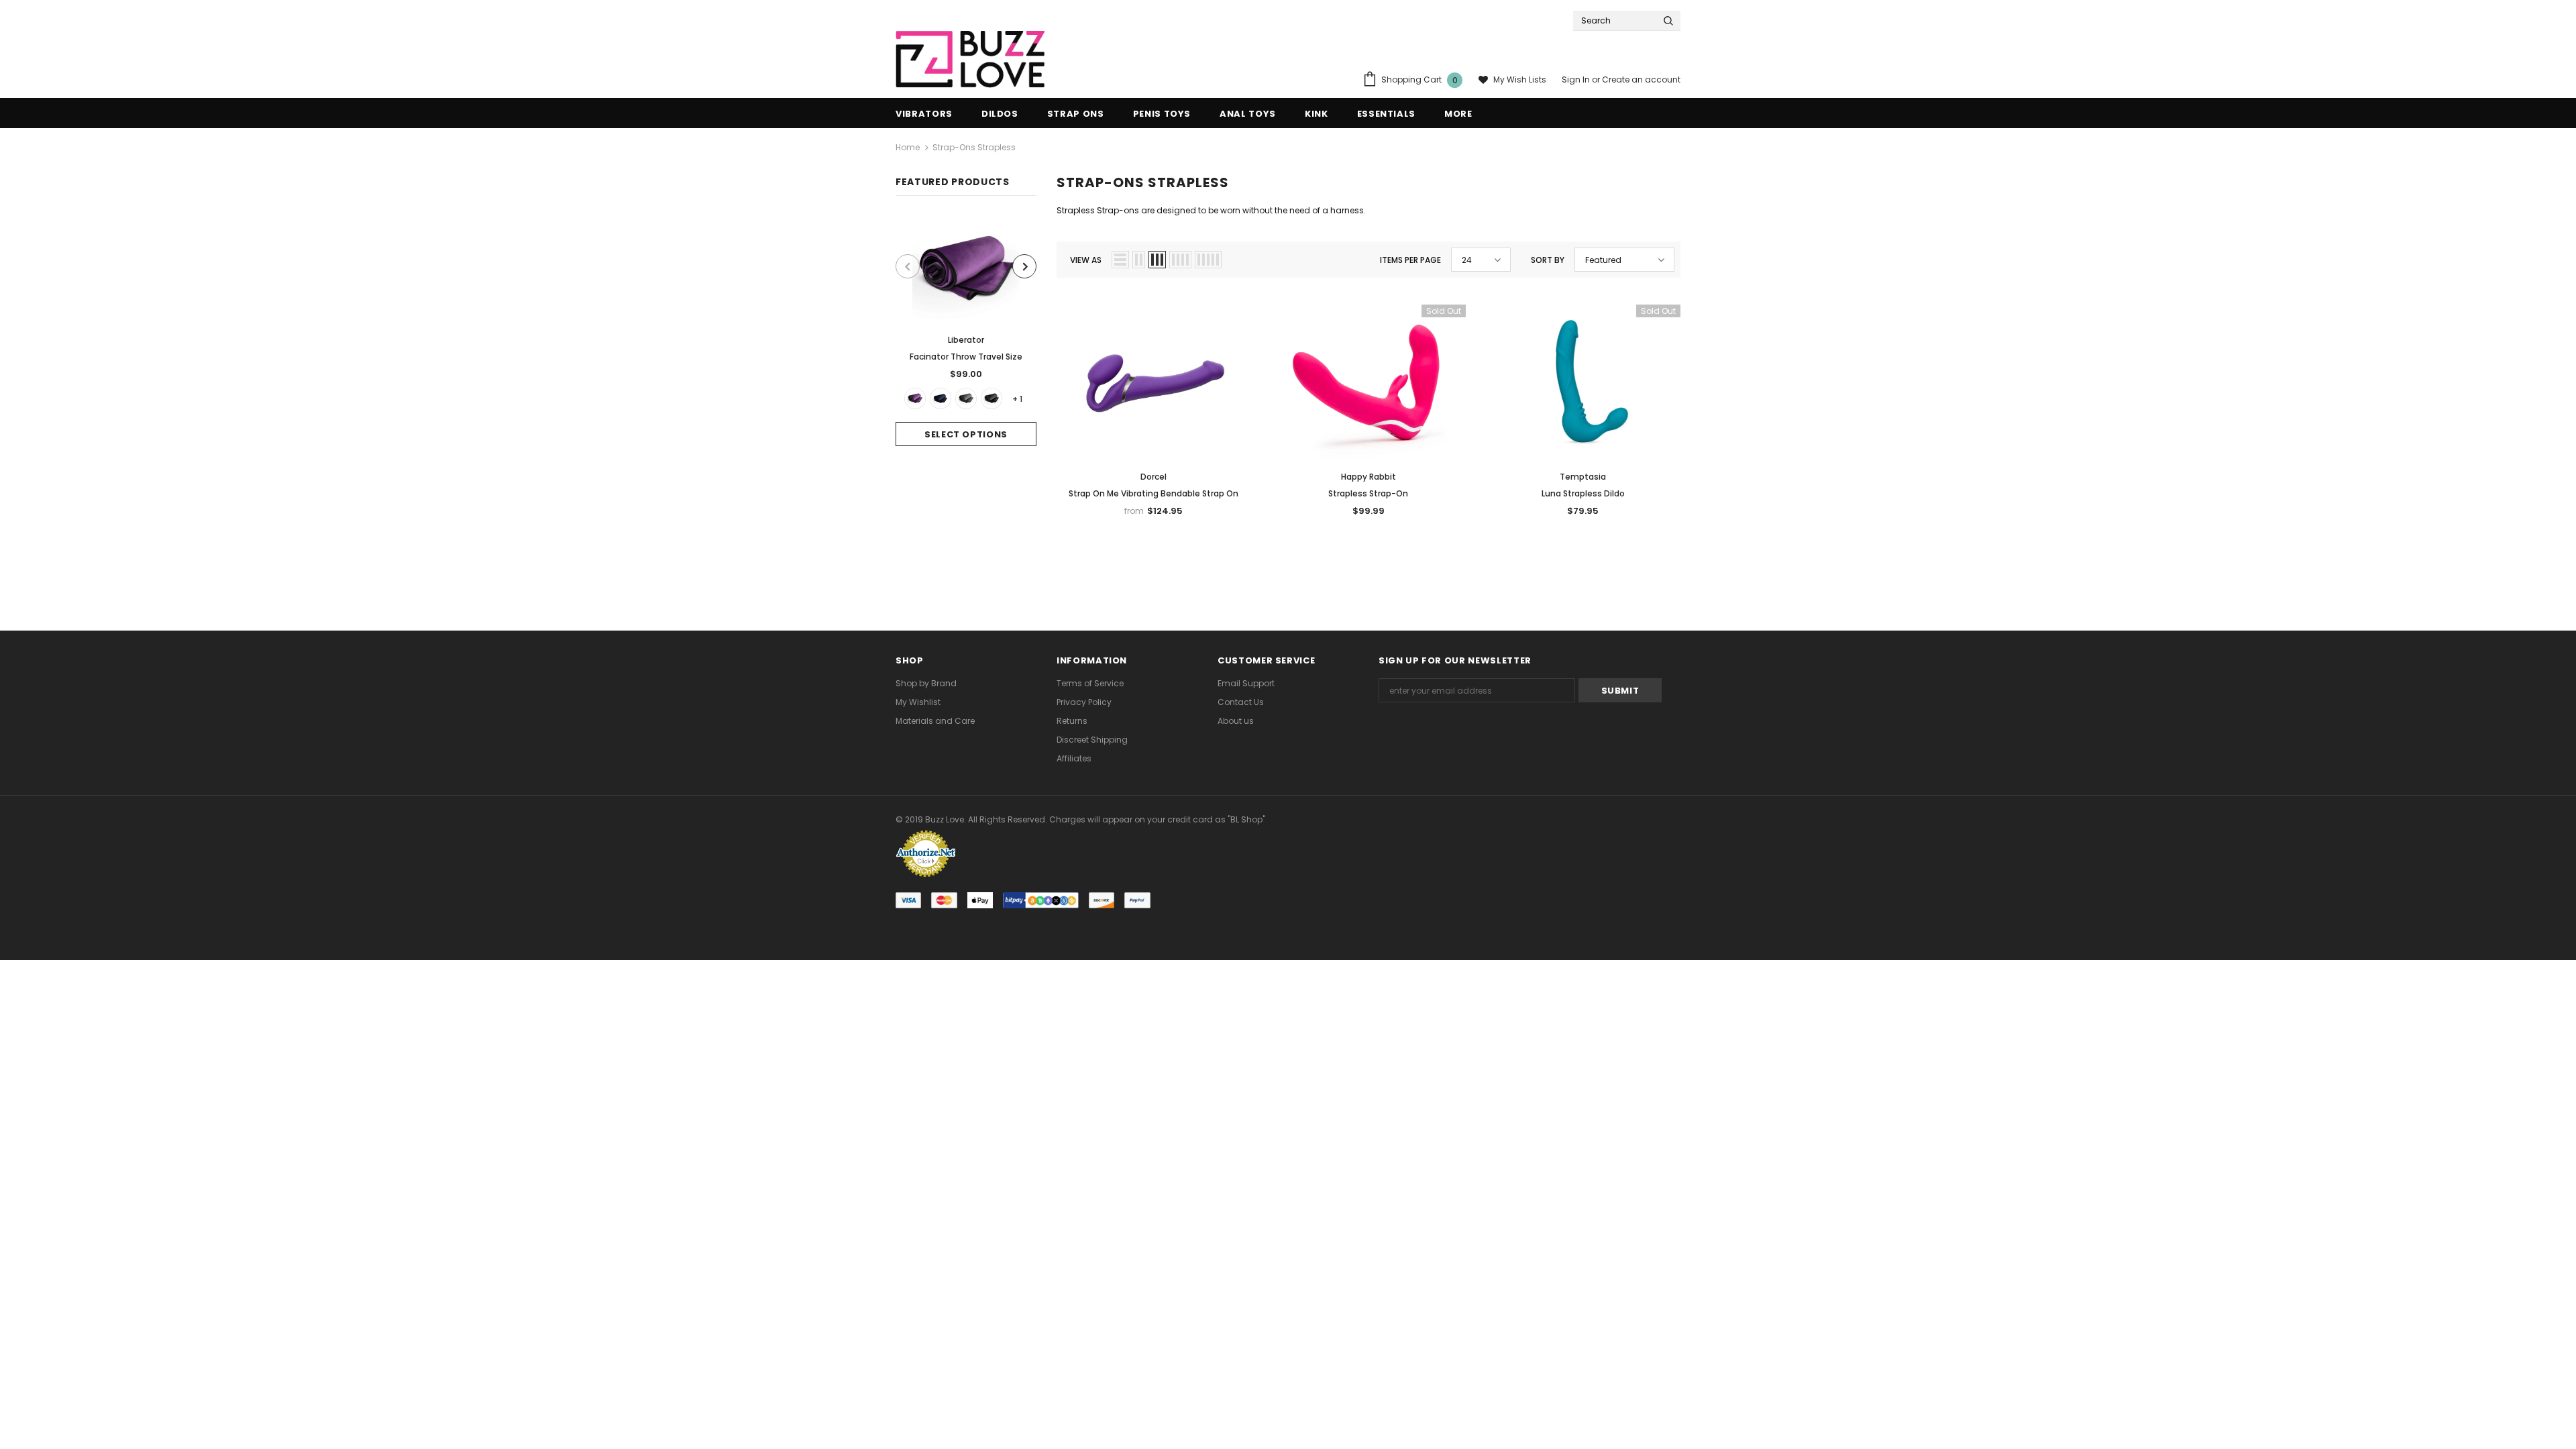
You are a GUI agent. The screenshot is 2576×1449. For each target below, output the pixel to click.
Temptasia (1583, 477)
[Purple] (915, 398)
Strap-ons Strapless (974, 147)
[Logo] (970, 59)
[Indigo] (941, 398)
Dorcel (1153, 477)
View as (1086, 260)
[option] (966, 331)
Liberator (966, 340)
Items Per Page (1410, 260)
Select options (966, 434)
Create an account (1641, 79)
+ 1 (1017, 399)
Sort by (1548, 260)
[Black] (991, 398)
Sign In (1577, 79)
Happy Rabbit (1368, 477)
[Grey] (966, 398)
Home (908, 147)
